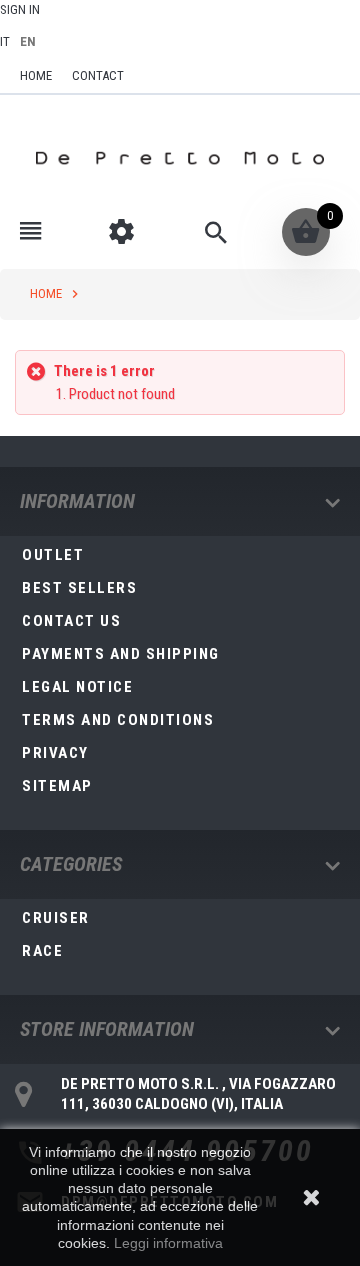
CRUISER (56, 918)
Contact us (71, 621)
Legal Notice (77, 687)
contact (98, 75)
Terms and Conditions (118, 720)
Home (46, 293)
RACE (42, 951)
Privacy (55, 753)
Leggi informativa (168, 1243)
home (36, 75)
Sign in (20, 9)
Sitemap (57, 786)
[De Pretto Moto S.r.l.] (180, 158)
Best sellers (79, 588)
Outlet (53, 555)
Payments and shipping (121, 654)
